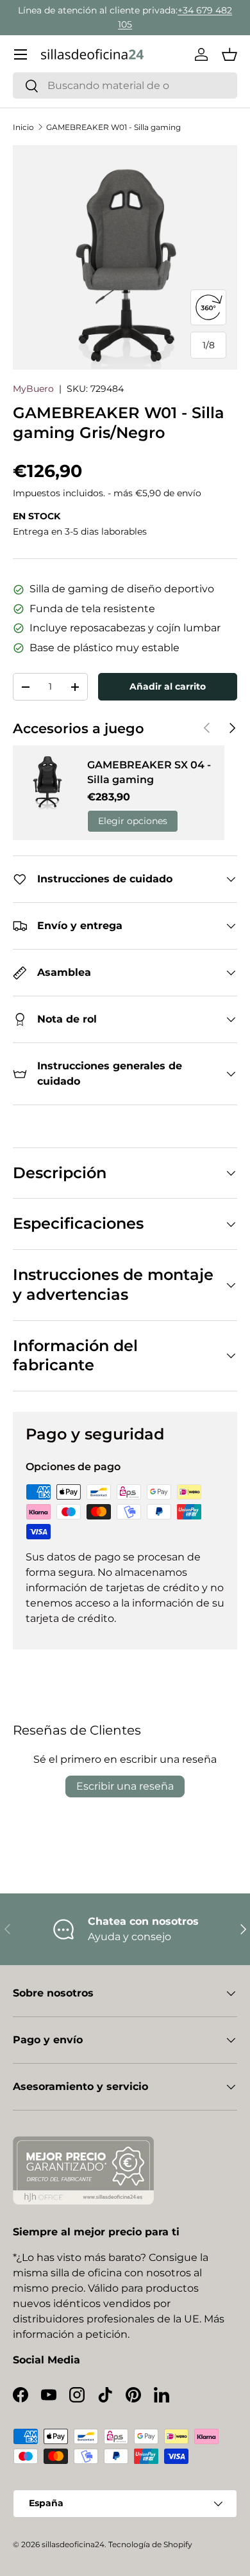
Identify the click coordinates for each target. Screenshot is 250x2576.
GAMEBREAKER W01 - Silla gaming (113, 127)
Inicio (23, 127)
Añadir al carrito (168, 686)
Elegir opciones (133, 821)
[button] (229, 54)
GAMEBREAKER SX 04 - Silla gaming (149, 772)
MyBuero (33, 389)
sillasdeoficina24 (73, 2544)
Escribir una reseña (125, 1786)
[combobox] (125, 85)
